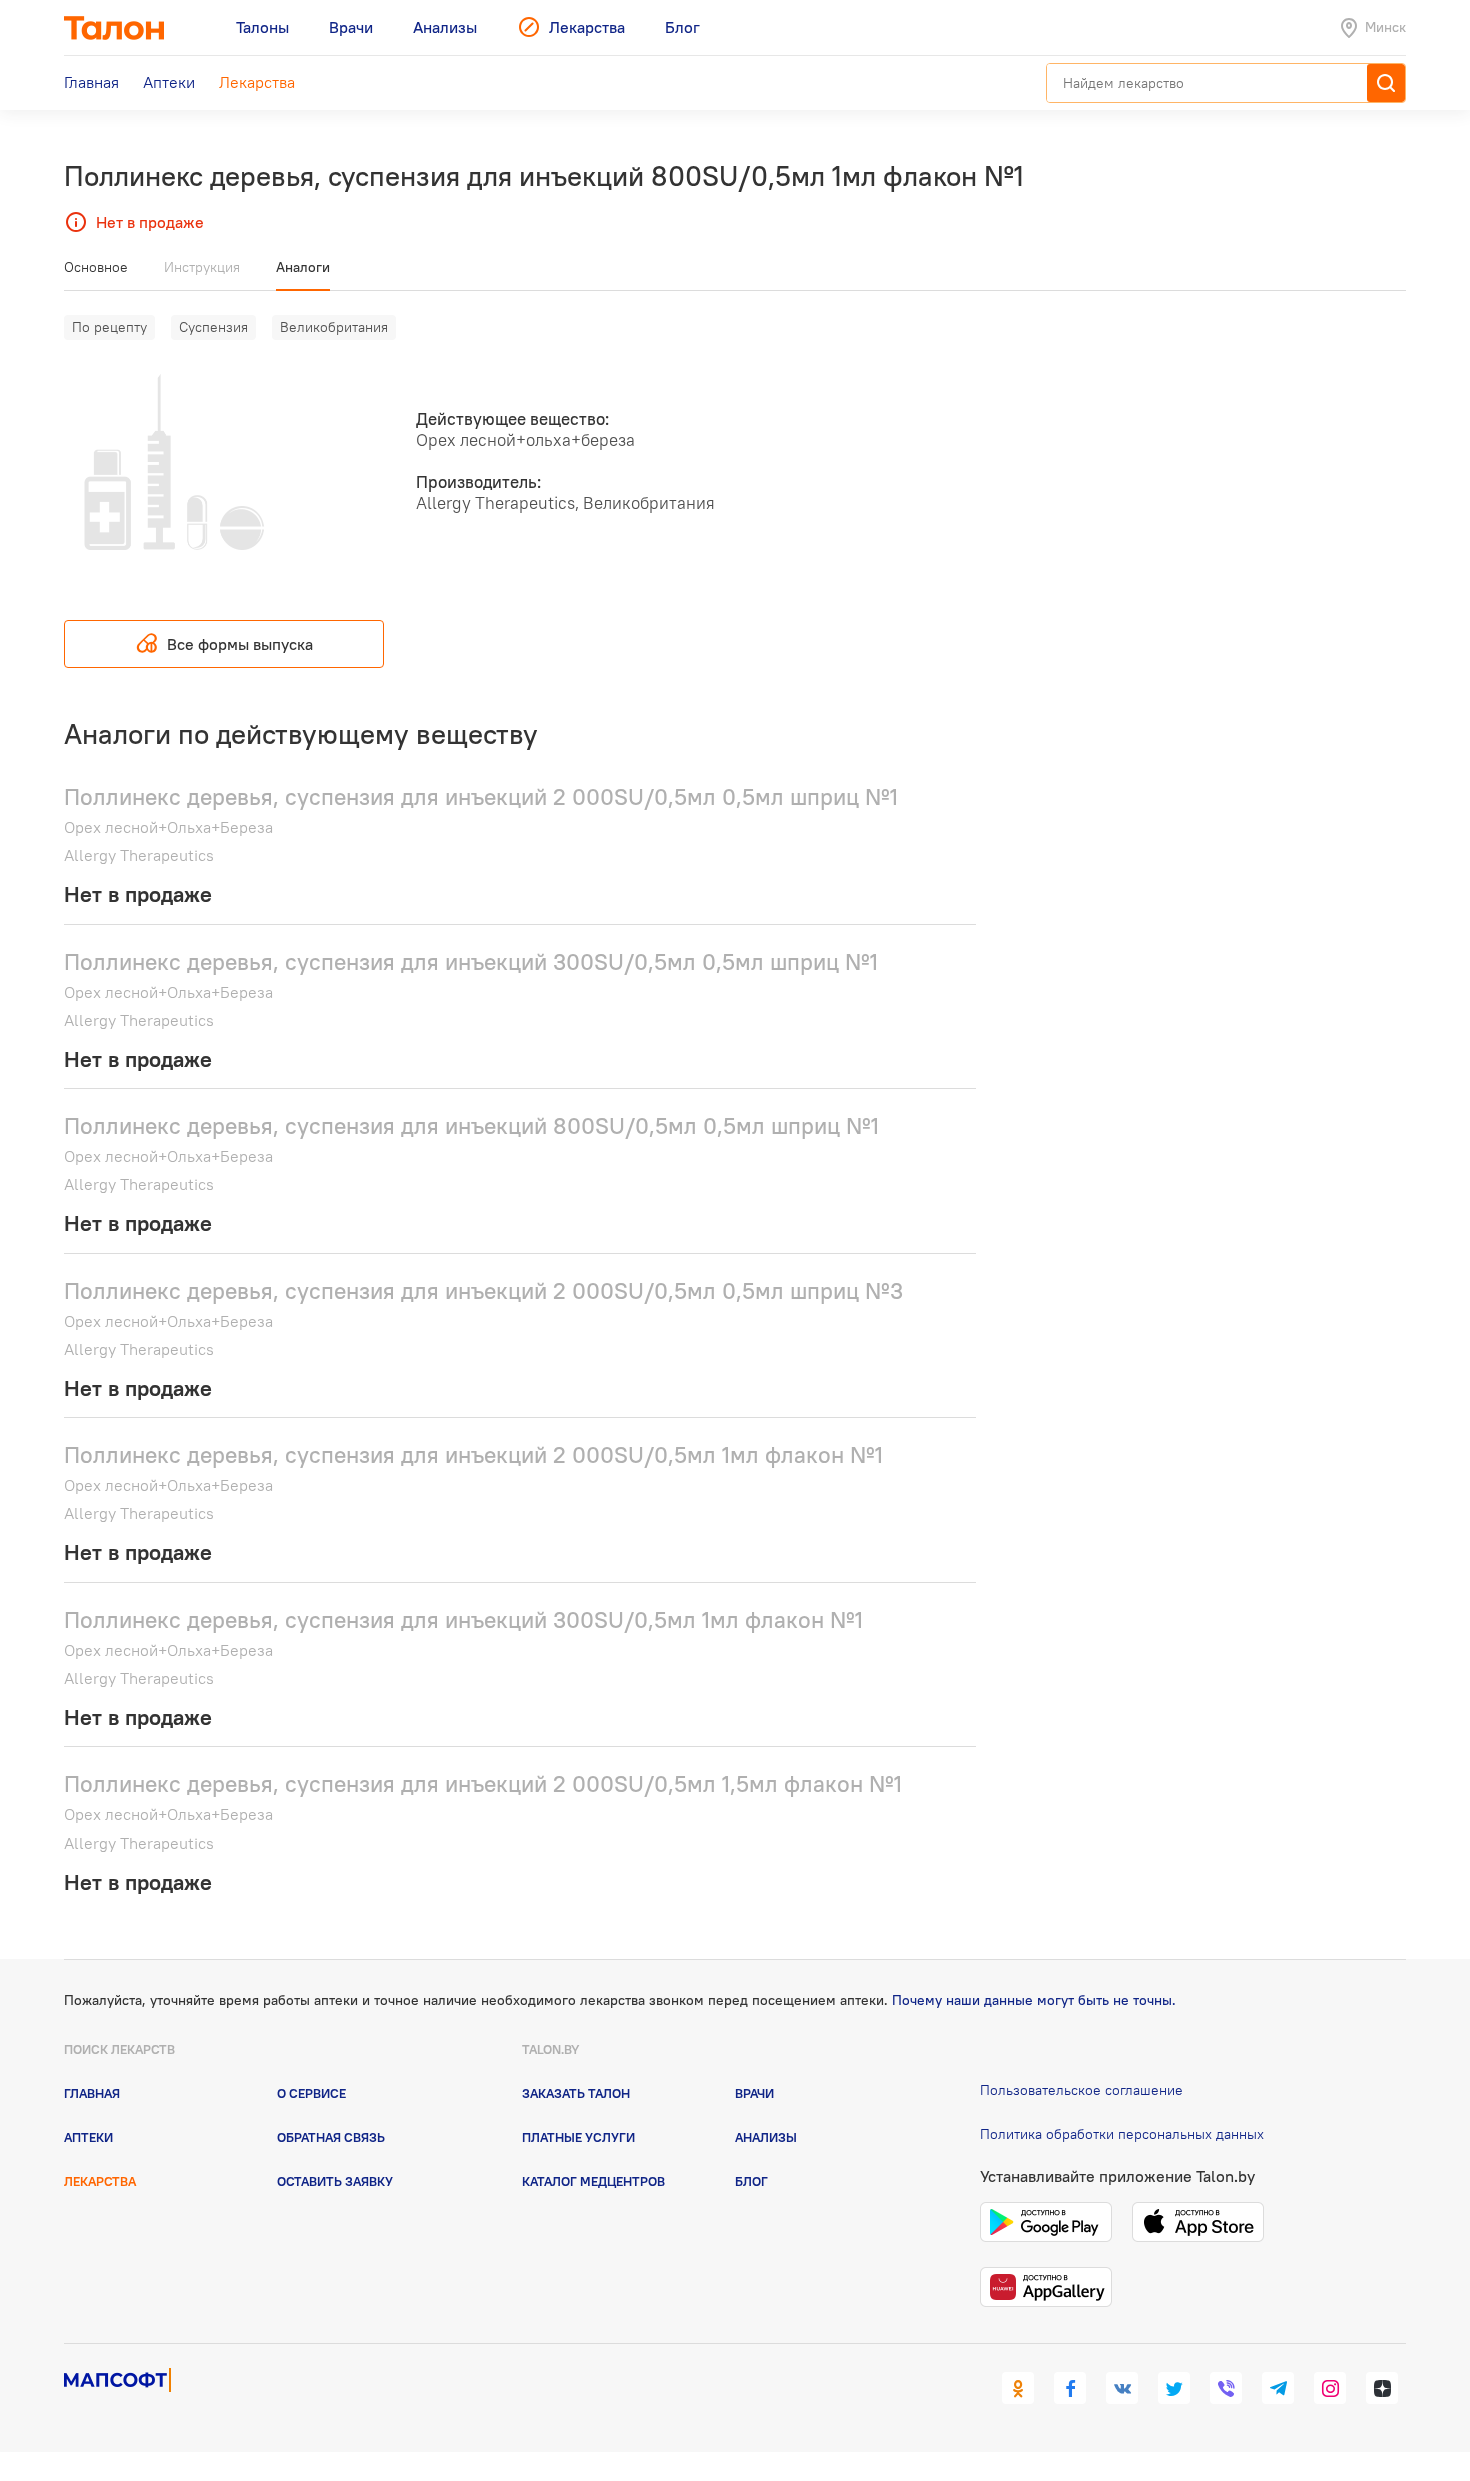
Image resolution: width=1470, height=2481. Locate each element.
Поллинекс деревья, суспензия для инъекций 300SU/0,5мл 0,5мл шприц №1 (471, 961)
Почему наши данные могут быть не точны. (1034, 2000)
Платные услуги (578, 2137)
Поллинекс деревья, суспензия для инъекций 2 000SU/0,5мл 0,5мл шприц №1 (481, 796)
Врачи (754, 2093)
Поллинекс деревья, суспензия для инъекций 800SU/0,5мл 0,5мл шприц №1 (471, 1125)
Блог (751, 2181)
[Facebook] (1070, 2388)
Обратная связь (331, 2137)
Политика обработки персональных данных (1122, 2134)
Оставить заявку (335, 2181)
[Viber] (1226, 2388)
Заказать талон (576, 2093)
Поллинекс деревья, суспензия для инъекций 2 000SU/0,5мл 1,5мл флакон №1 (483, 1783)
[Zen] (1382, 2388)
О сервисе (311, 2093)
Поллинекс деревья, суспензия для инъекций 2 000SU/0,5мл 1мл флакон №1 (473, 1454)
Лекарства (100, 2181)
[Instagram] (1330, 2388)
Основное (96, 267)
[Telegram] (1278, 2388)
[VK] (1122, 2388)
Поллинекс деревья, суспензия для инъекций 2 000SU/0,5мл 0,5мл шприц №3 (483, 1290)
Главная (92, 2093)
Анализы (766, 2137)
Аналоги (303, 267)
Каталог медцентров (593, 2181)
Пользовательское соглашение (1081, 2090)
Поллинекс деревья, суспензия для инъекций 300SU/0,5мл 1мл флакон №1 (463, 1619)
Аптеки (88, 2137)
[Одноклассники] (1018, 2388)
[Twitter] (1174, 2388)
